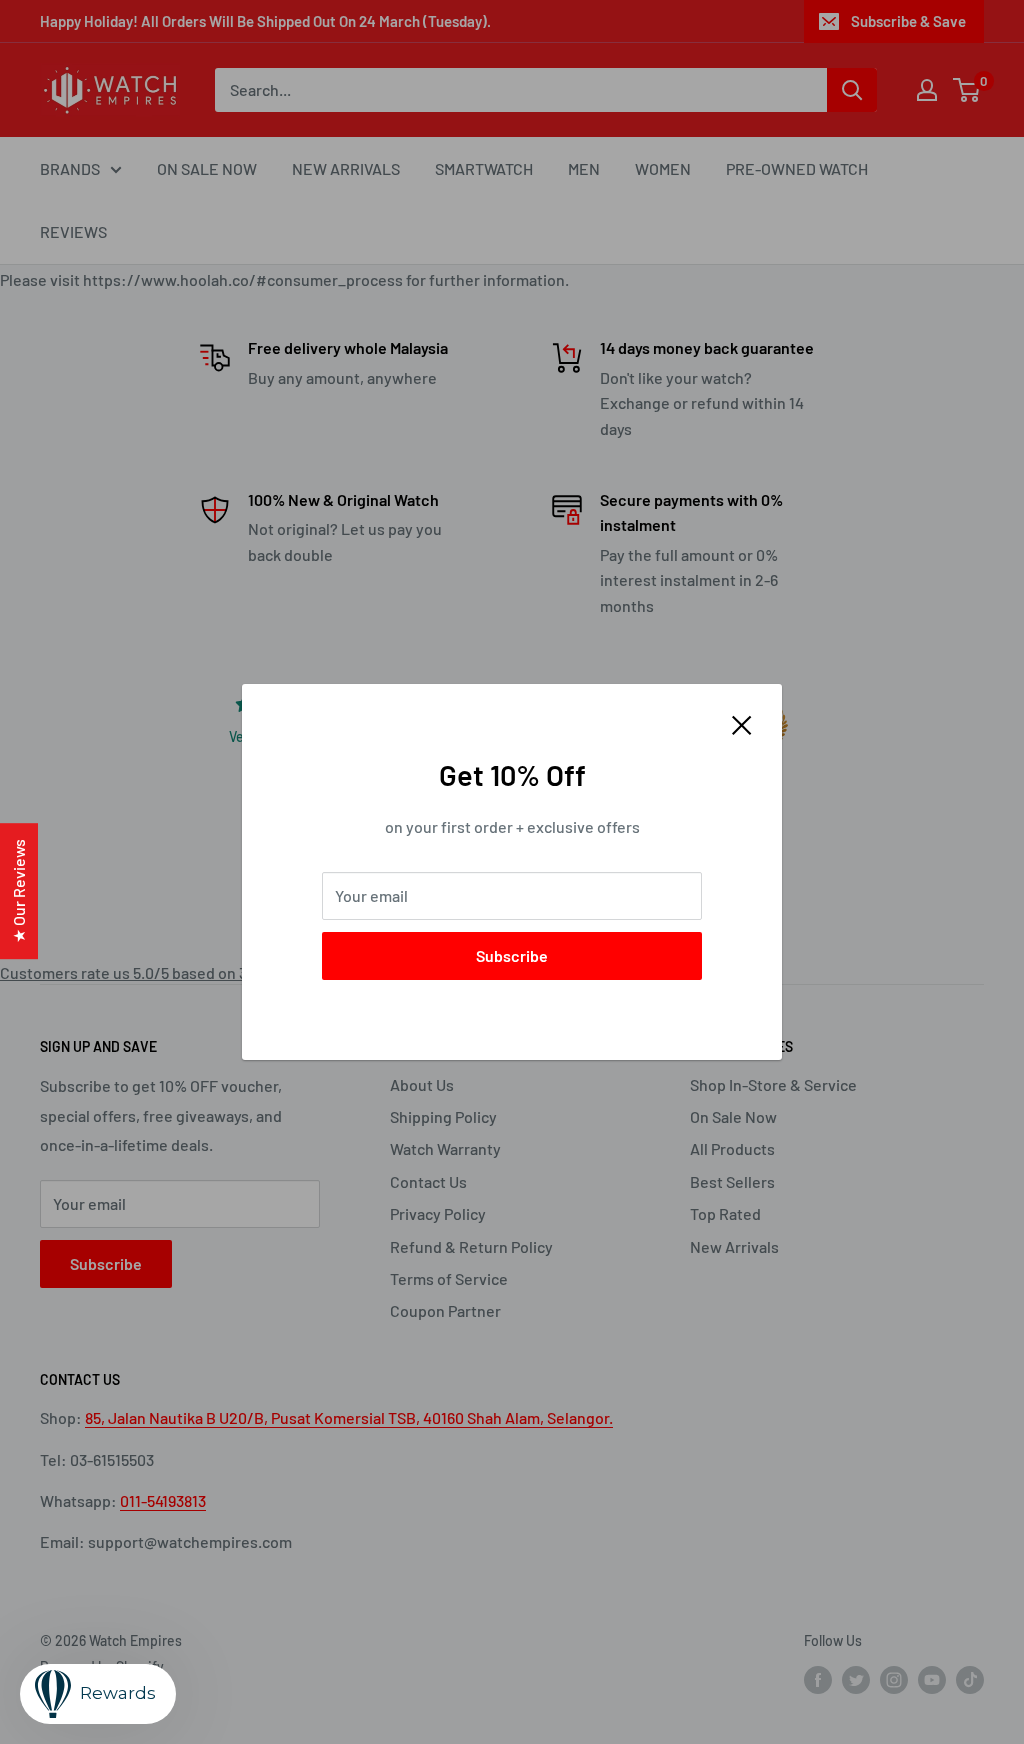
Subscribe (512, 955)
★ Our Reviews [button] (18, 891)
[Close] (742, 723)
